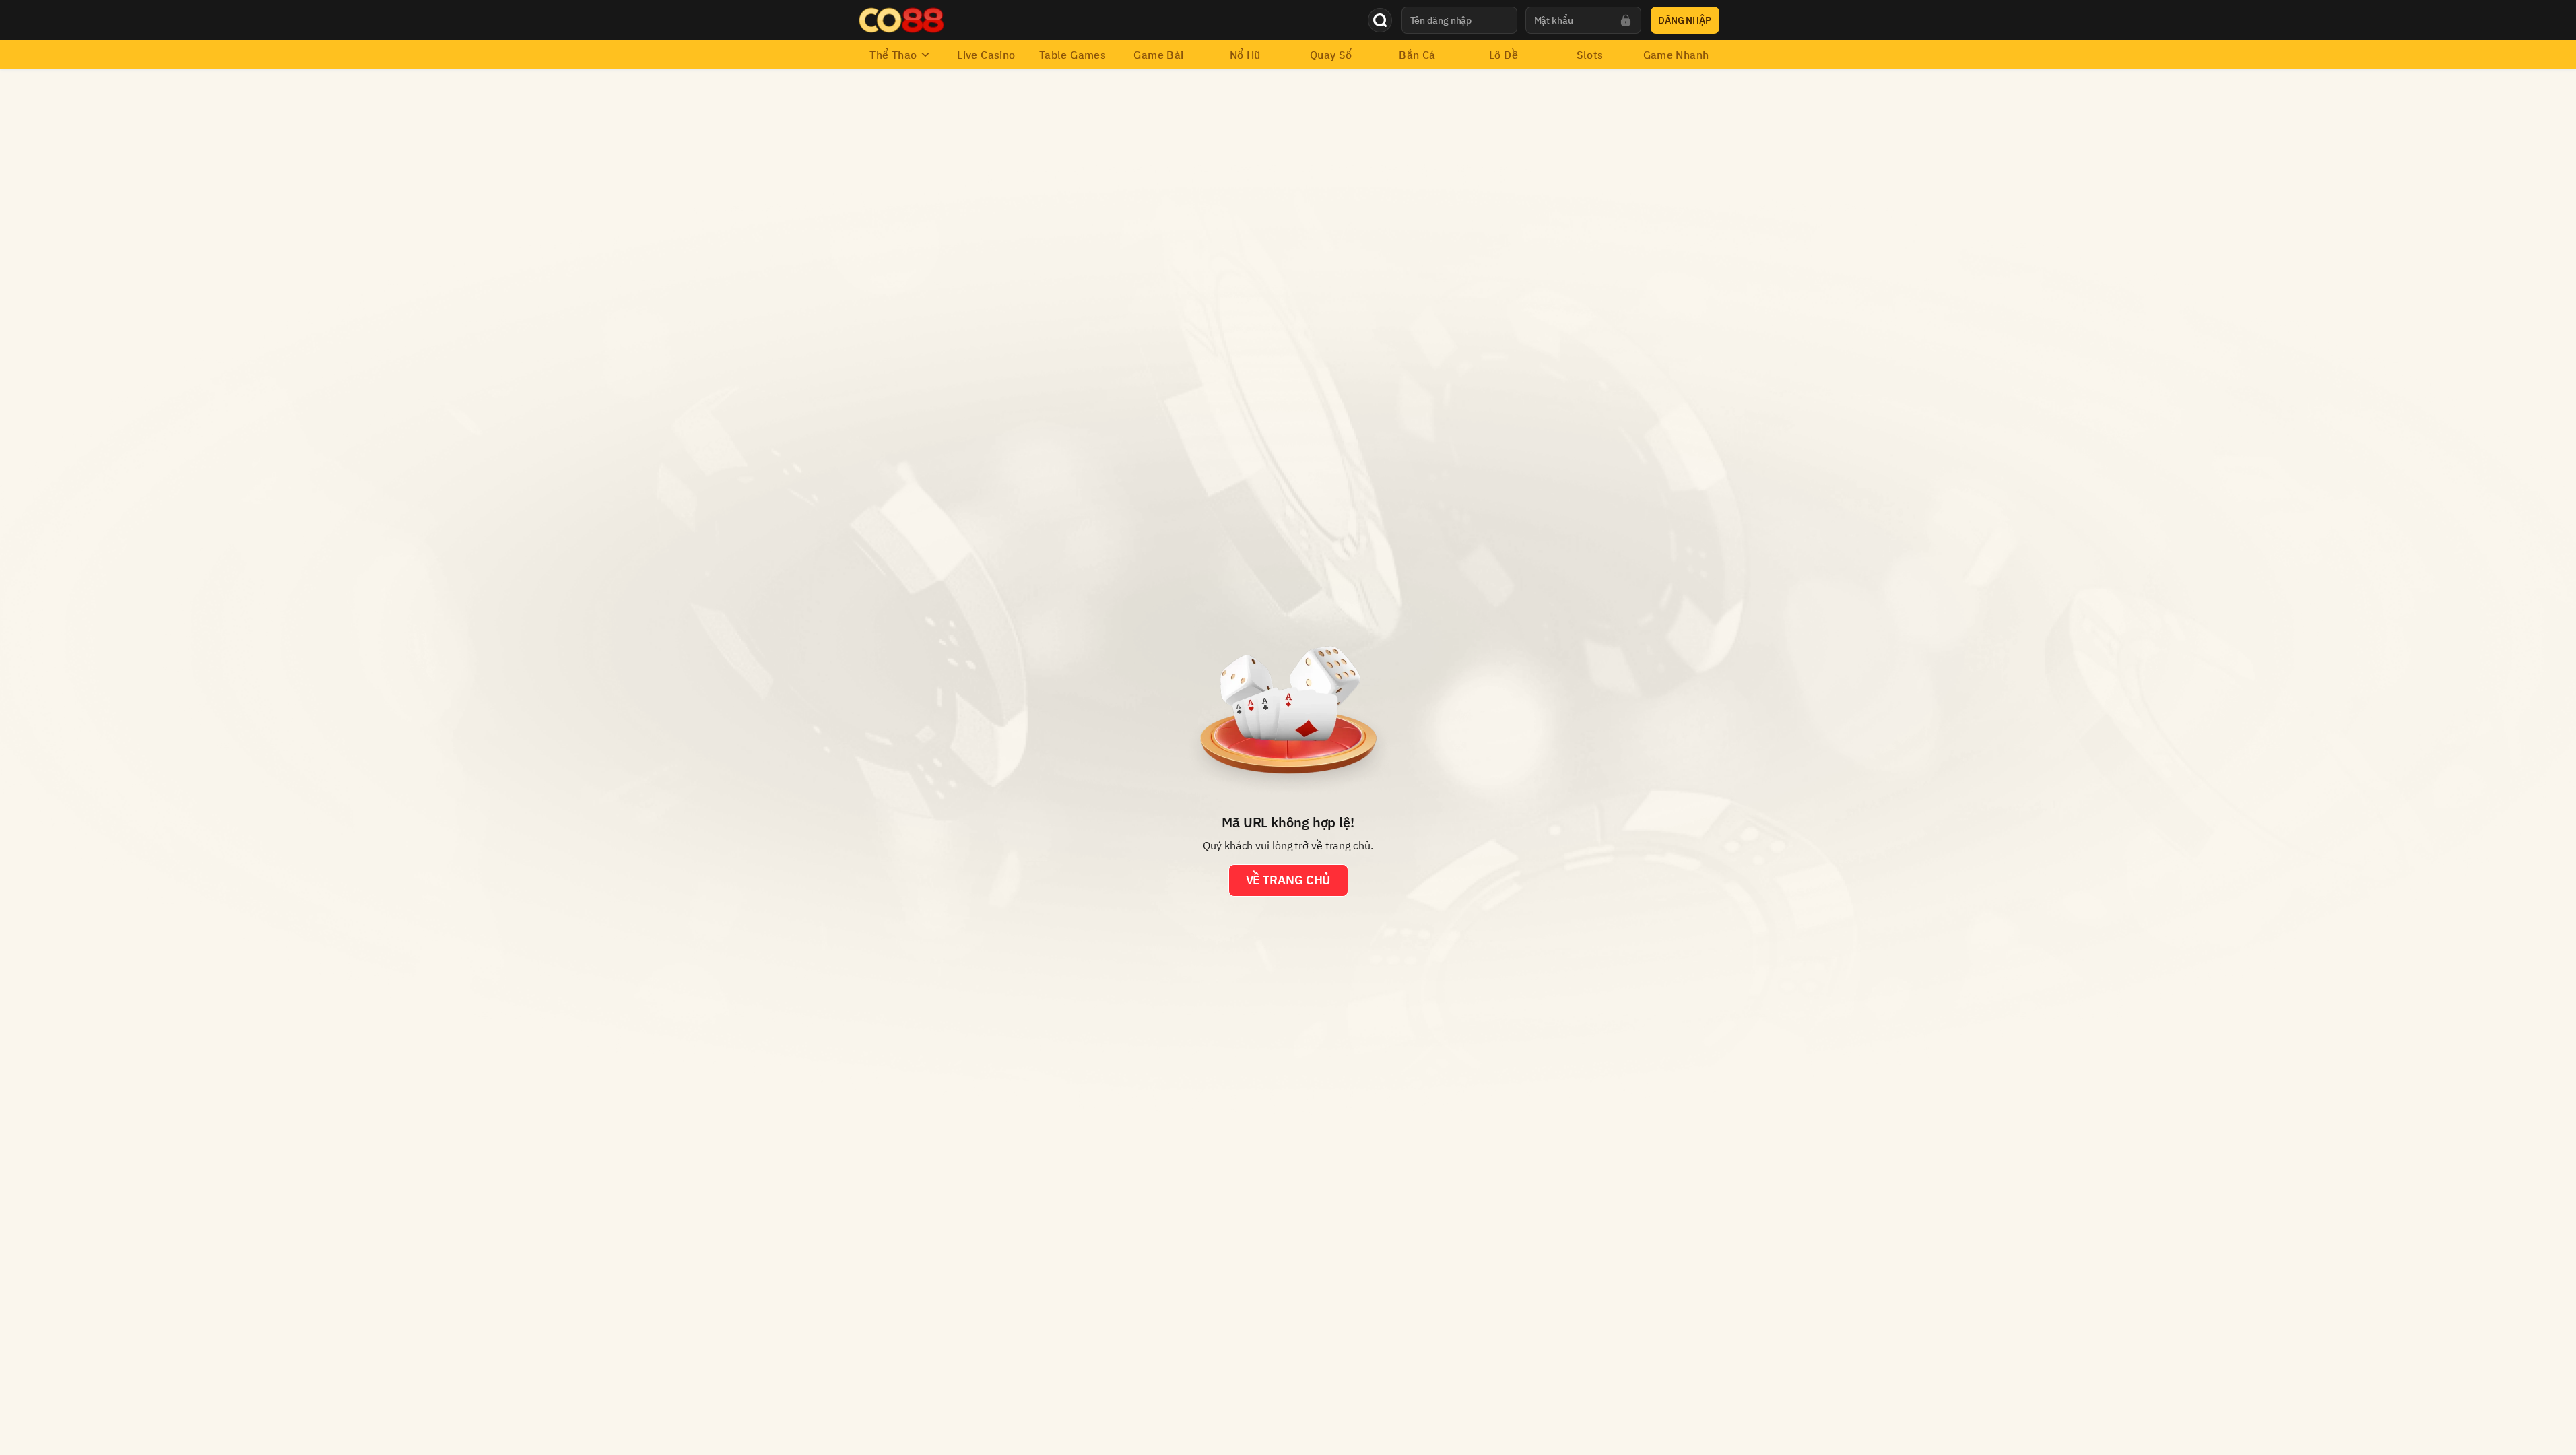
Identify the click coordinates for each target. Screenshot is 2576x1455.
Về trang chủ (1288, 880)
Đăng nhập (1685, 20)
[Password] (1626, 20)
